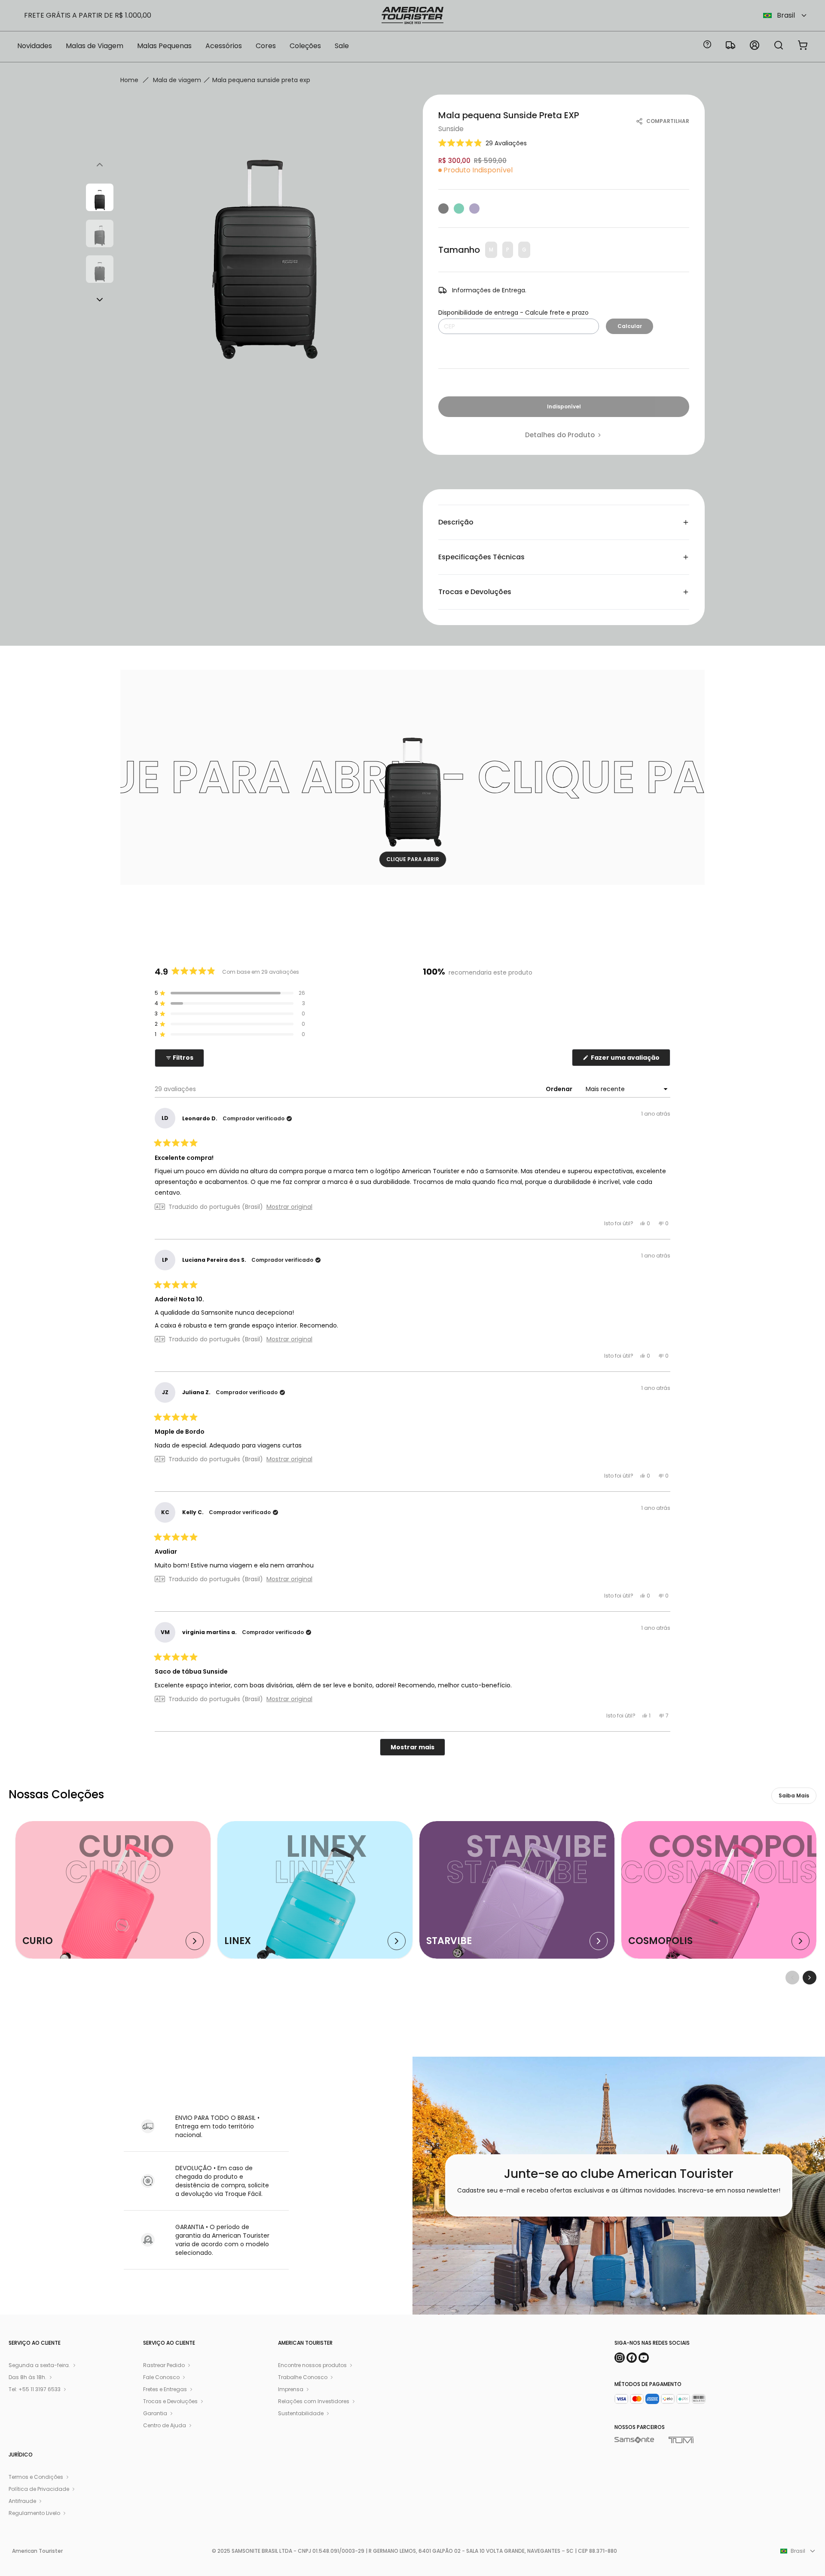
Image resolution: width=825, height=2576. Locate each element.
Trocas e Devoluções (475, 592)
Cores (266, 46)
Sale (342, 46)
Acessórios (224, 46)
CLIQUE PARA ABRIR (413, 859)
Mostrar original (289, 1207)
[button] (483, 143)
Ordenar (560, 1089)
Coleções (305, 46)
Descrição (456, 522)
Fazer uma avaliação (630, 1060)
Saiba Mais (794, 1796)
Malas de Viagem (95, 46)
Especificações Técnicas (481, 557)
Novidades (35, 46)
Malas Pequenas (164, 46)
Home (129, 80)
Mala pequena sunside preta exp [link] (261, 80)
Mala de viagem (177, 80)
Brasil (786, 15)
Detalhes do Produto (560, 435)
